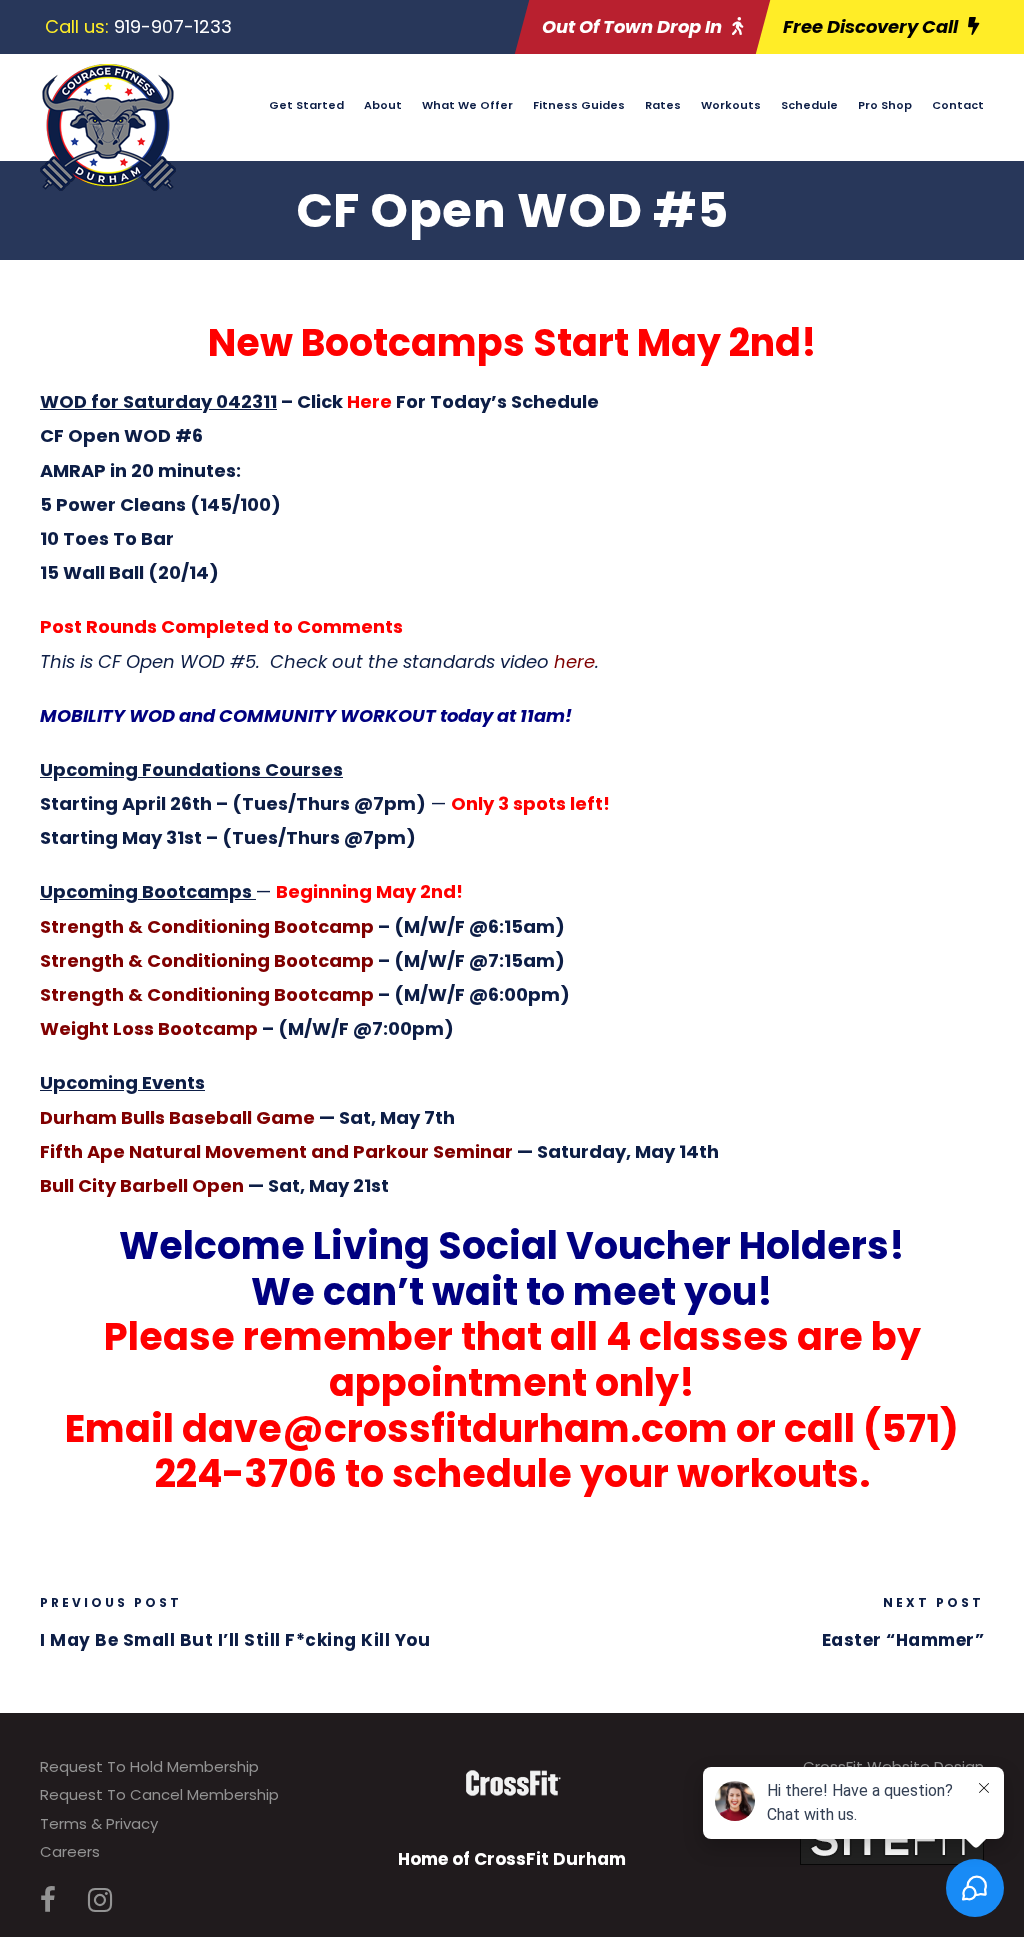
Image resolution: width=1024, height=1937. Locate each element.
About (383, 105)
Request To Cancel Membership (159, 1794)
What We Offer (467, 105)
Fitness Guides (579, 105)
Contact (958, 105)
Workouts (731, 105)
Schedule (809, 105)
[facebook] (48, 1900)
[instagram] (100, 1900)
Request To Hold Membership (149, 1766)
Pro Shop (885, 105)
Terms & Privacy (99, 1823)
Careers (70, 1851)
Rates (663, 105)
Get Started (306, 105)
